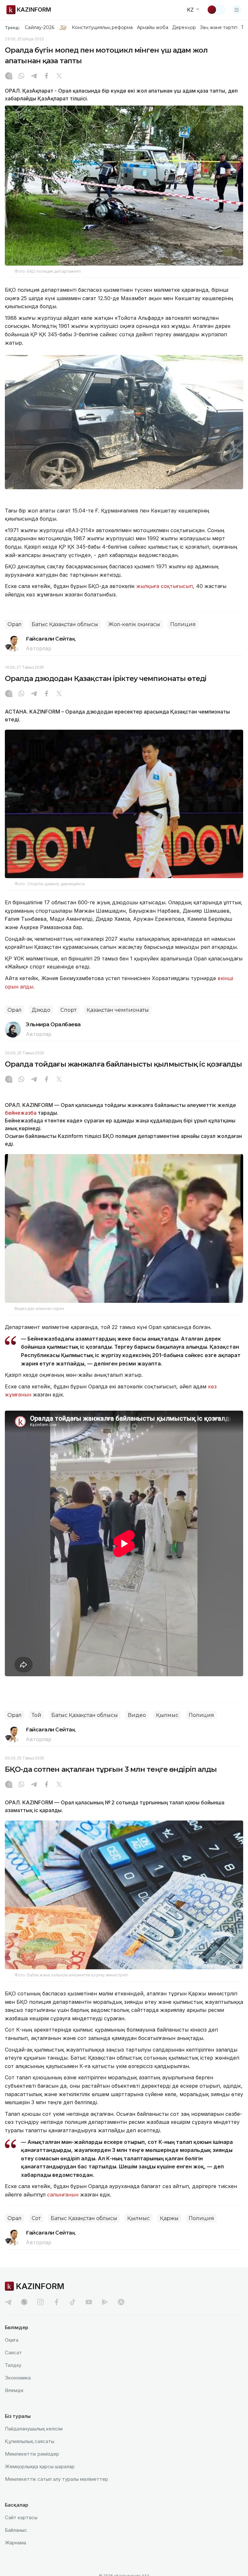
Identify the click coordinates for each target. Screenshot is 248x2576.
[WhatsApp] (21, 76)
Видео (137, 1715)
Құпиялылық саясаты (30, 2441)
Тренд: (12, 27)
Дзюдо (41, 1010)
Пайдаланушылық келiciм (34, 2429)
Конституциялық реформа (102, 27)
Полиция (183, 624)
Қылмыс (167, 1715)
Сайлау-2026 (40, 27)
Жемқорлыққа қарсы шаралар (40, 2466)
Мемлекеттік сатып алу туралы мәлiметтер (57, 2479)
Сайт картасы (21, 2517)
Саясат (13, 2353)
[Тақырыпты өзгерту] (216, 10)
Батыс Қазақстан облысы (65, 624)
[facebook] (57, 2302)
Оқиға (12, 2340)
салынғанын (63, 2195)
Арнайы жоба (153, 27)
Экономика (18, 2378)
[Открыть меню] (237, 10)
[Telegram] (34, 76)
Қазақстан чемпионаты (118, 1010)
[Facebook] (46, 76)
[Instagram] (9, 76)
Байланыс (16, 2530)
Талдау (13, 2365)
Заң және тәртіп (219, 27)
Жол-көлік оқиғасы (134, 624)
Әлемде (14, 2390)
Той (36, 1715)
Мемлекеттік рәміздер (32, 2454)
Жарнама (15, 2543)
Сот (36, 2218)
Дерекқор (184, 27)
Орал (15, 624)
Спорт (68, 1010)
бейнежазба (21, 1113)
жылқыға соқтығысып (165, 586)
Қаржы (169, 2218)
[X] (59, 76)
